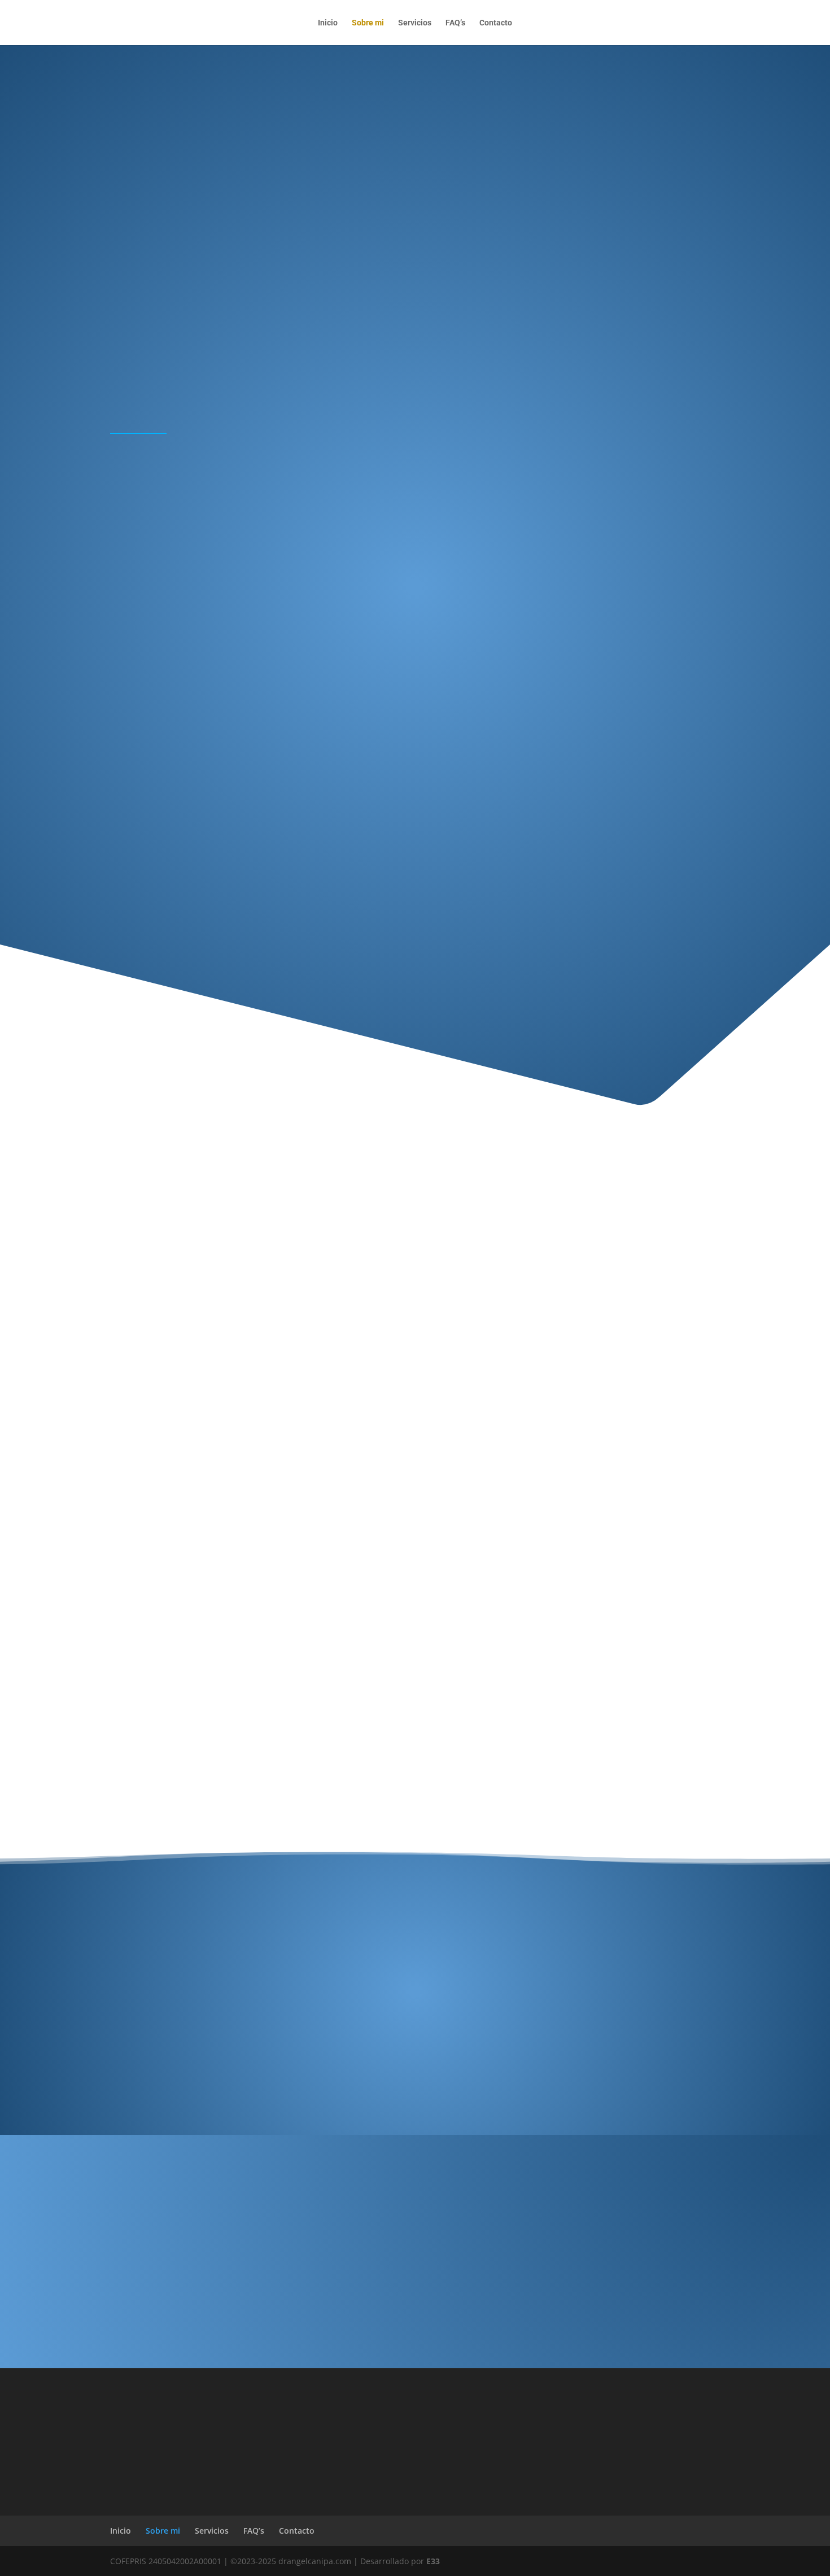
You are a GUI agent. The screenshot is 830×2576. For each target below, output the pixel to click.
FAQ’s (455, 23)
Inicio (328, 23)
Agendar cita (576, 2252)
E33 (433, 2561)
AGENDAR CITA (415, 1000)
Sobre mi (368, 23)
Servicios (415, 23)
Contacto (496, 23)
